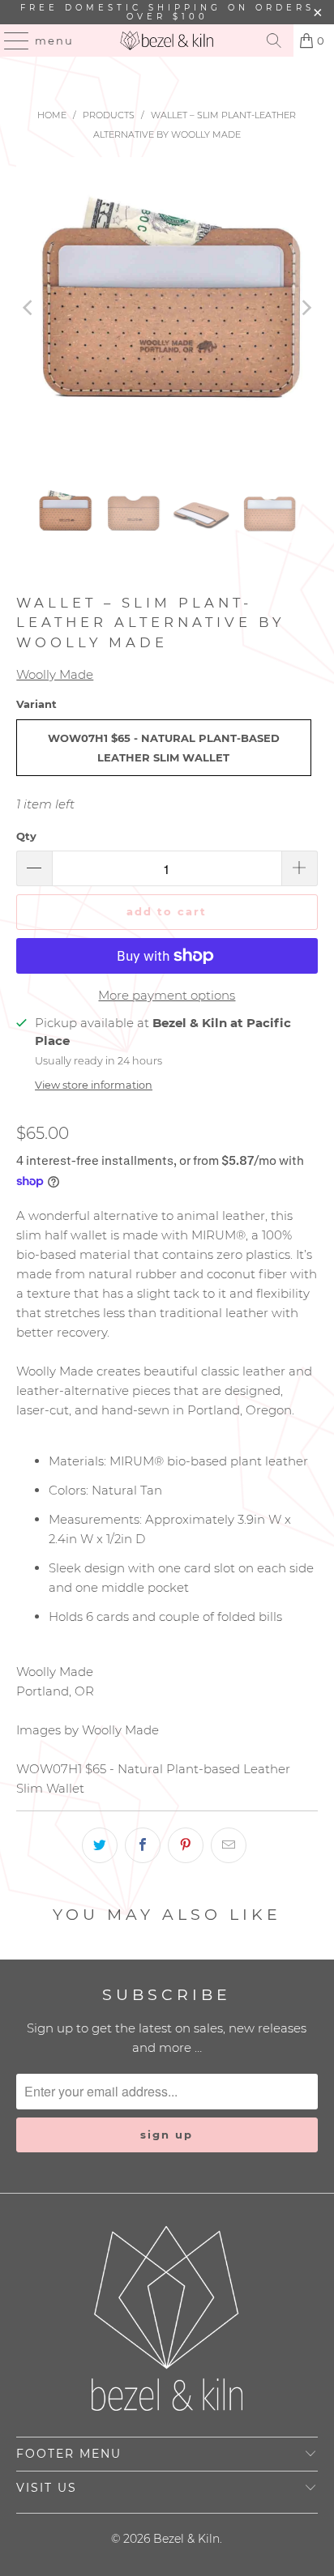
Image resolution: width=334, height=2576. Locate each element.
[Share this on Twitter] (100, 1845)
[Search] (274, 41)
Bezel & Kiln (186, 2539)
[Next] (306, 307)
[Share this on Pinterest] (186, 1845)
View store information (94, 1085)
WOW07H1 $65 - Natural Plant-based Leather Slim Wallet (164, 748)
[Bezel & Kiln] (167, 41)
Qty (26, 836)
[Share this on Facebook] (143, 1845)
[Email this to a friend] (229, 1845)
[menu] (9, 41)
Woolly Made (55, 674)
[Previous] (28, 307)
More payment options (167, 995)
